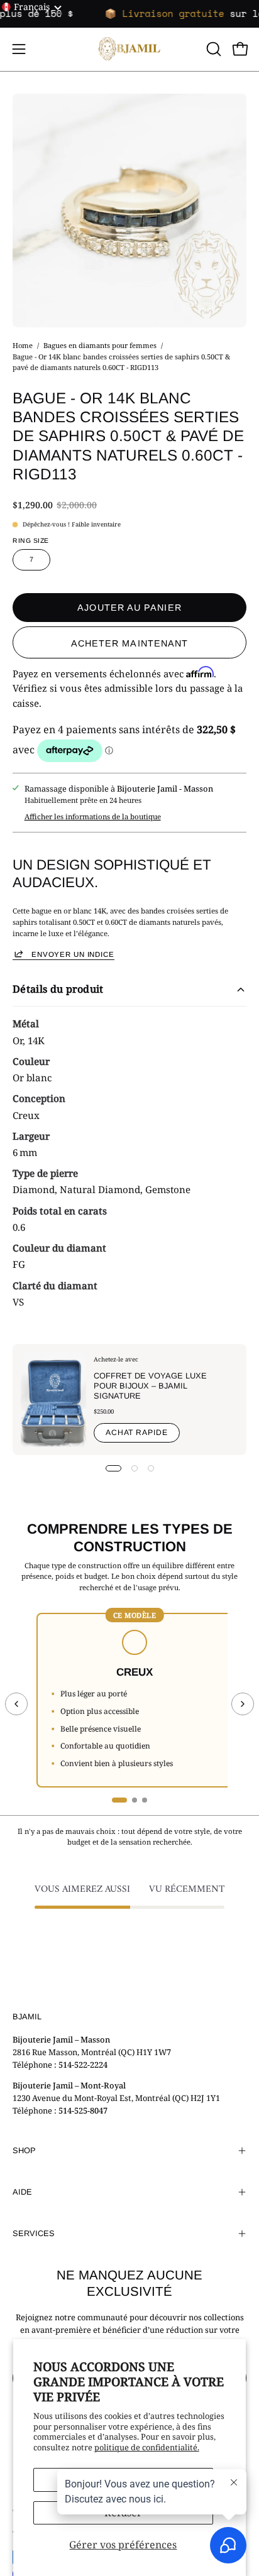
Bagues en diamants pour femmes (100, 345)
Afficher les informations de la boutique (93, 816)
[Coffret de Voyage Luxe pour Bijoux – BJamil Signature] (53, 1400)
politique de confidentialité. (147, 2447)
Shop (24, 2150)
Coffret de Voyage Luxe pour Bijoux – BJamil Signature (150, 1386)
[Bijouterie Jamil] (129, 49)
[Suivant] (243, 1704)
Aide (22, 2192)
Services (34, 2233)
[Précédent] (16, 1704)
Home (23, 345)
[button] (212, 49)
